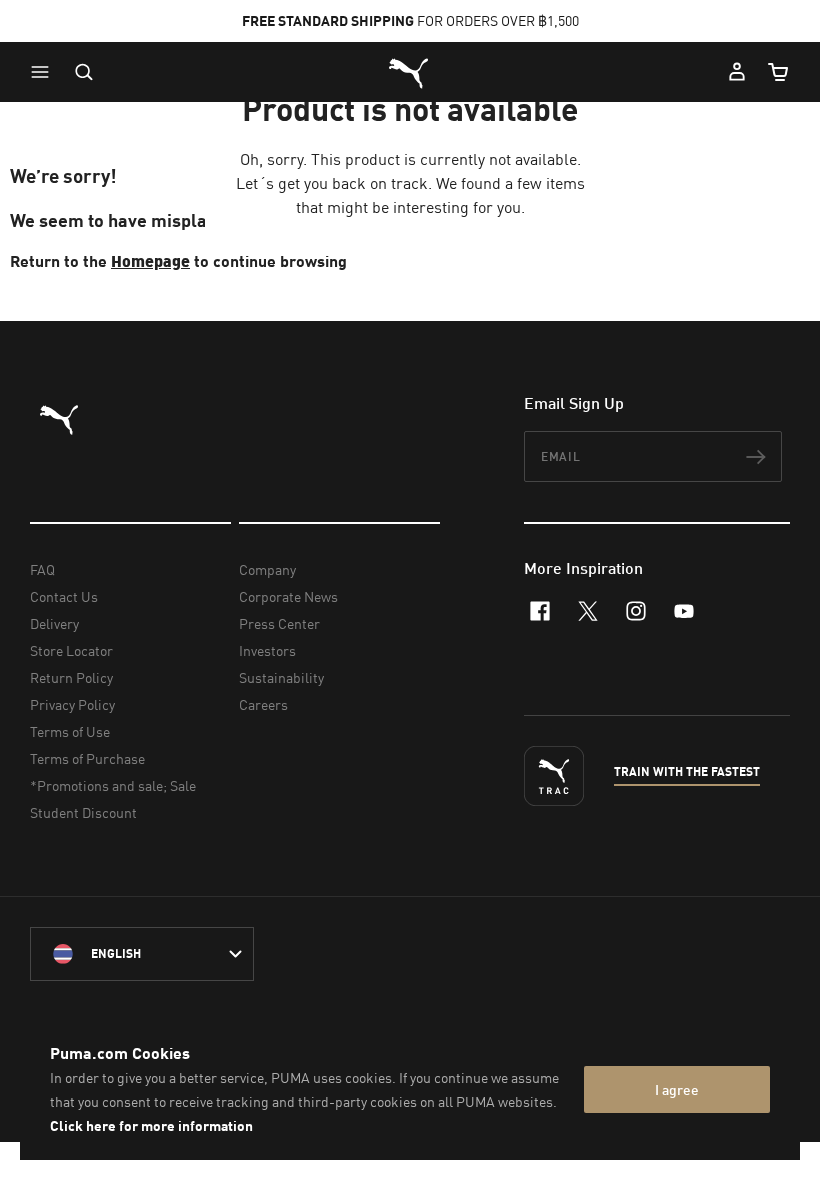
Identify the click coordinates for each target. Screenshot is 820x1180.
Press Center (279, 623)
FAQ (42, 569)
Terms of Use (70, 731)
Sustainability (281, 677)
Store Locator (71, 650)
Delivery (54, 623)
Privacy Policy (72, 704)
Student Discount (83, 812)
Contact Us (64, 596)
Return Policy (71, 677)
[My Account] (737, 72)
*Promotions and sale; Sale (113, 785)
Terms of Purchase (87, 758)
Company (267, 569)
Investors (267, 650)
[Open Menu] (45, 72)
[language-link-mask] (142, 954)
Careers (263, 704)
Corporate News (288, 596)
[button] (45, 72)
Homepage (150, 260)
